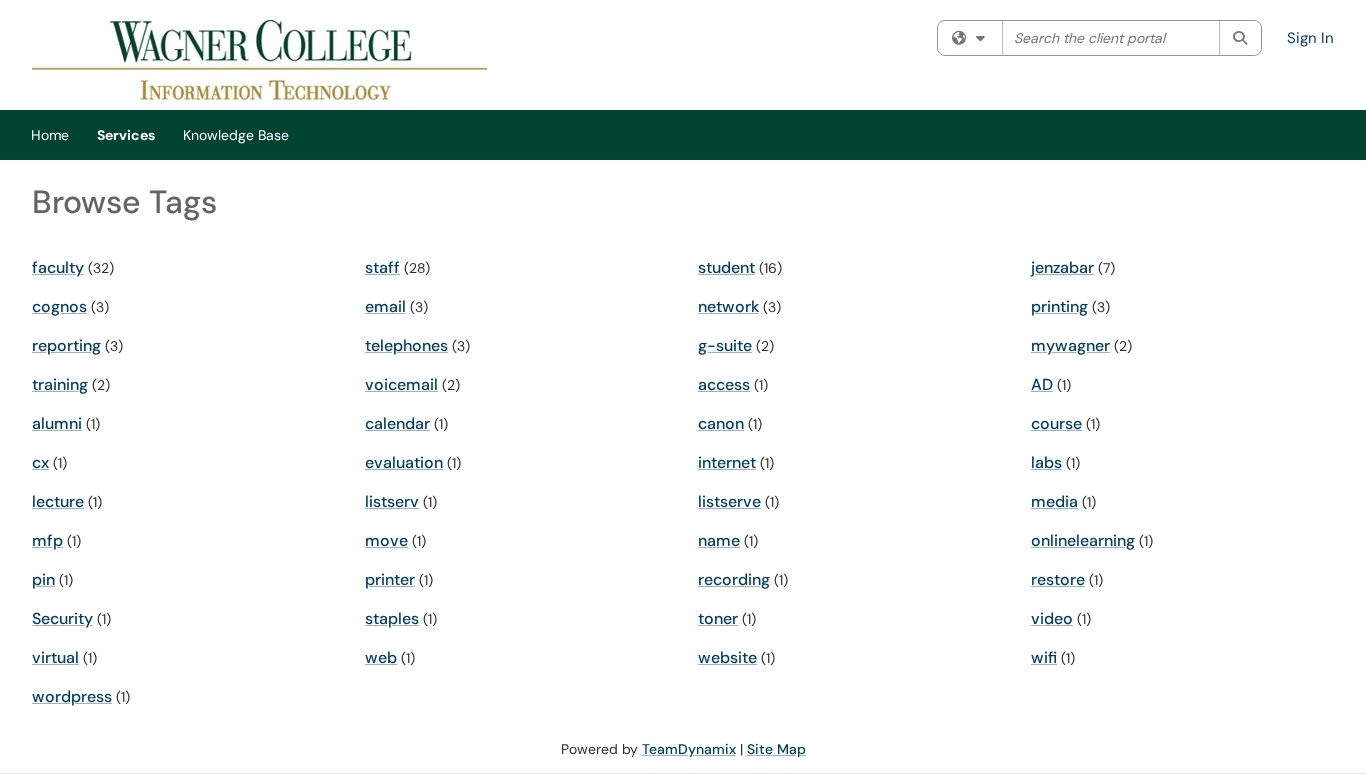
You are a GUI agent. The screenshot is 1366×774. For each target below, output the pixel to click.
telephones (406, 345)
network (728, 306)
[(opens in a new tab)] (259, 60)
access (724, 384)
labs (1046, 462)
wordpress (72, 696)
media (1054, 501)
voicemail (401, 384)
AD (1042, 384)
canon (721, 423)
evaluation (404, 462)
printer (390, 579)
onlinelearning (1083, 540)
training (60, 384)
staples (392, 618)
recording (734, 579)
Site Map (776, 749)
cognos (59, 306)
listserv (392, 501)
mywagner (1070, 345)
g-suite (725, 345)
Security (62, 618)
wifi (1044, 657)
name (719, 540)
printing (1059, 306)
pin (43, 579)
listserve (729, 501)
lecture (58, 501)
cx (40, 462)
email (385, 306)
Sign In (1310, 38)
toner (718, 618)
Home (50, 135)
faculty (58, 267)
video (1052, 618)
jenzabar (1062, 267)
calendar (397, 423)
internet (727, 462)
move (386, 540)
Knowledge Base (236, 135)
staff (382, 267)
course (1056, 423)
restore (1058, 579)
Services (126, 135)
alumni (57, 423)
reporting (66, 345)
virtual (55, 657)
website (727, 657)
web (381, 657)
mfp (47, 540)
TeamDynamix (689, 749)
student (726, 267)
